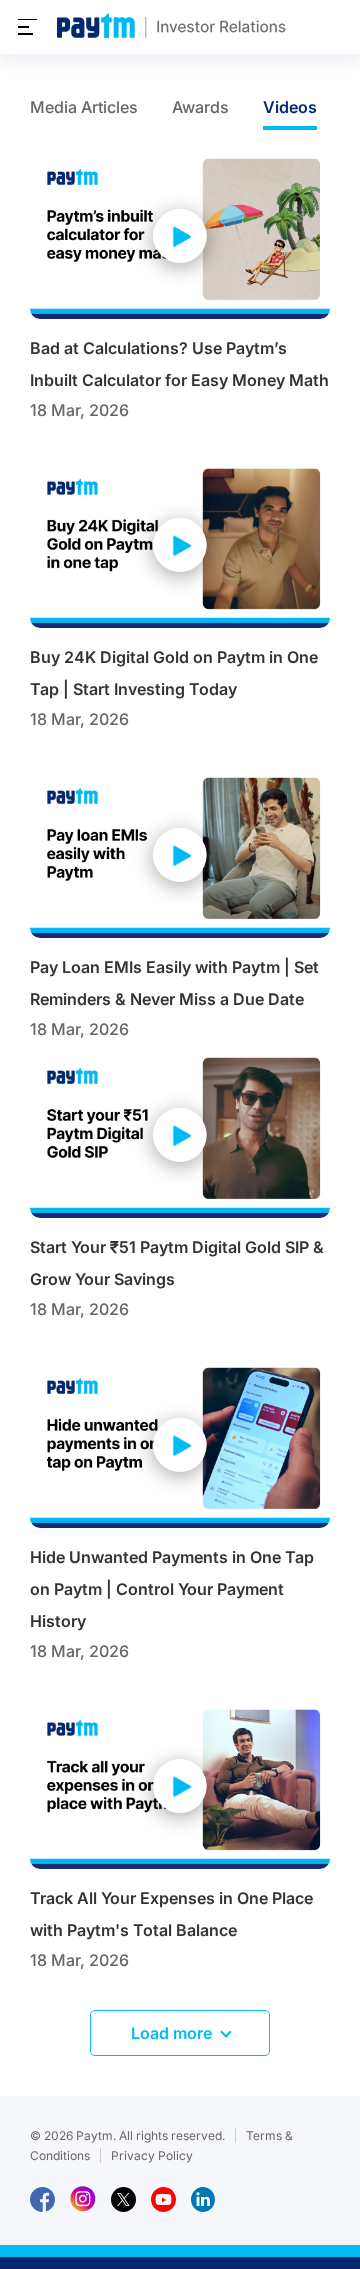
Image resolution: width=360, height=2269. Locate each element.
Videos (290, 107)
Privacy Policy (152, 2155)
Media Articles (84, 107)
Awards (200, 107)
